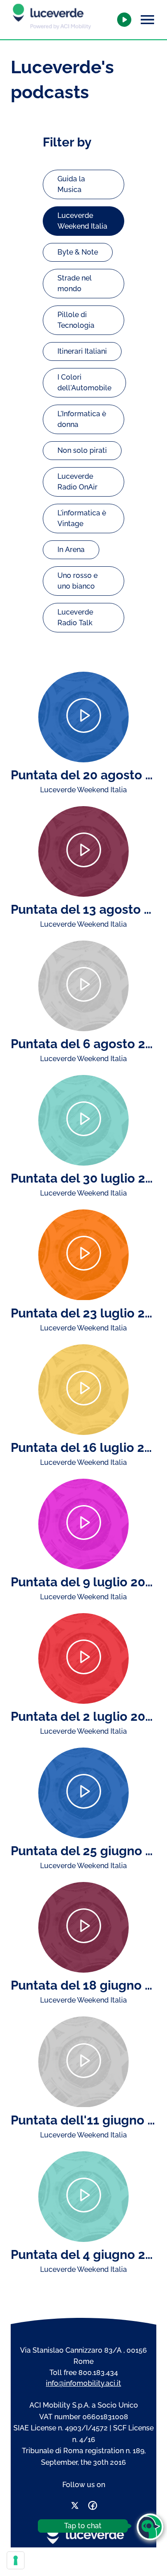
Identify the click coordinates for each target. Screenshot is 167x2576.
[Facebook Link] (93, 2507)
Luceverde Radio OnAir (77, 482)
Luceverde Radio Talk (75, 617)
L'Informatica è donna (82, 419)
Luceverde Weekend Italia (82, 221)
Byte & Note (78, 252)
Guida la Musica (71, 184)
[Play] (83, 717)
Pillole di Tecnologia (76, 320)
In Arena (71, 550)
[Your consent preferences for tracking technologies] (16, 2560)
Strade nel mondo (75, 283)
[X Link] (75, 2507)
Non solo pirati (82, 450)
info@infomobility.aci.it (83, 2383)
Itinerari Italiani (82, 351)
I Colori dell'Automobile (84, 383)
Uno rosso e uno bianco (77, 581)
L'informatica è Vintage (82, 518)
